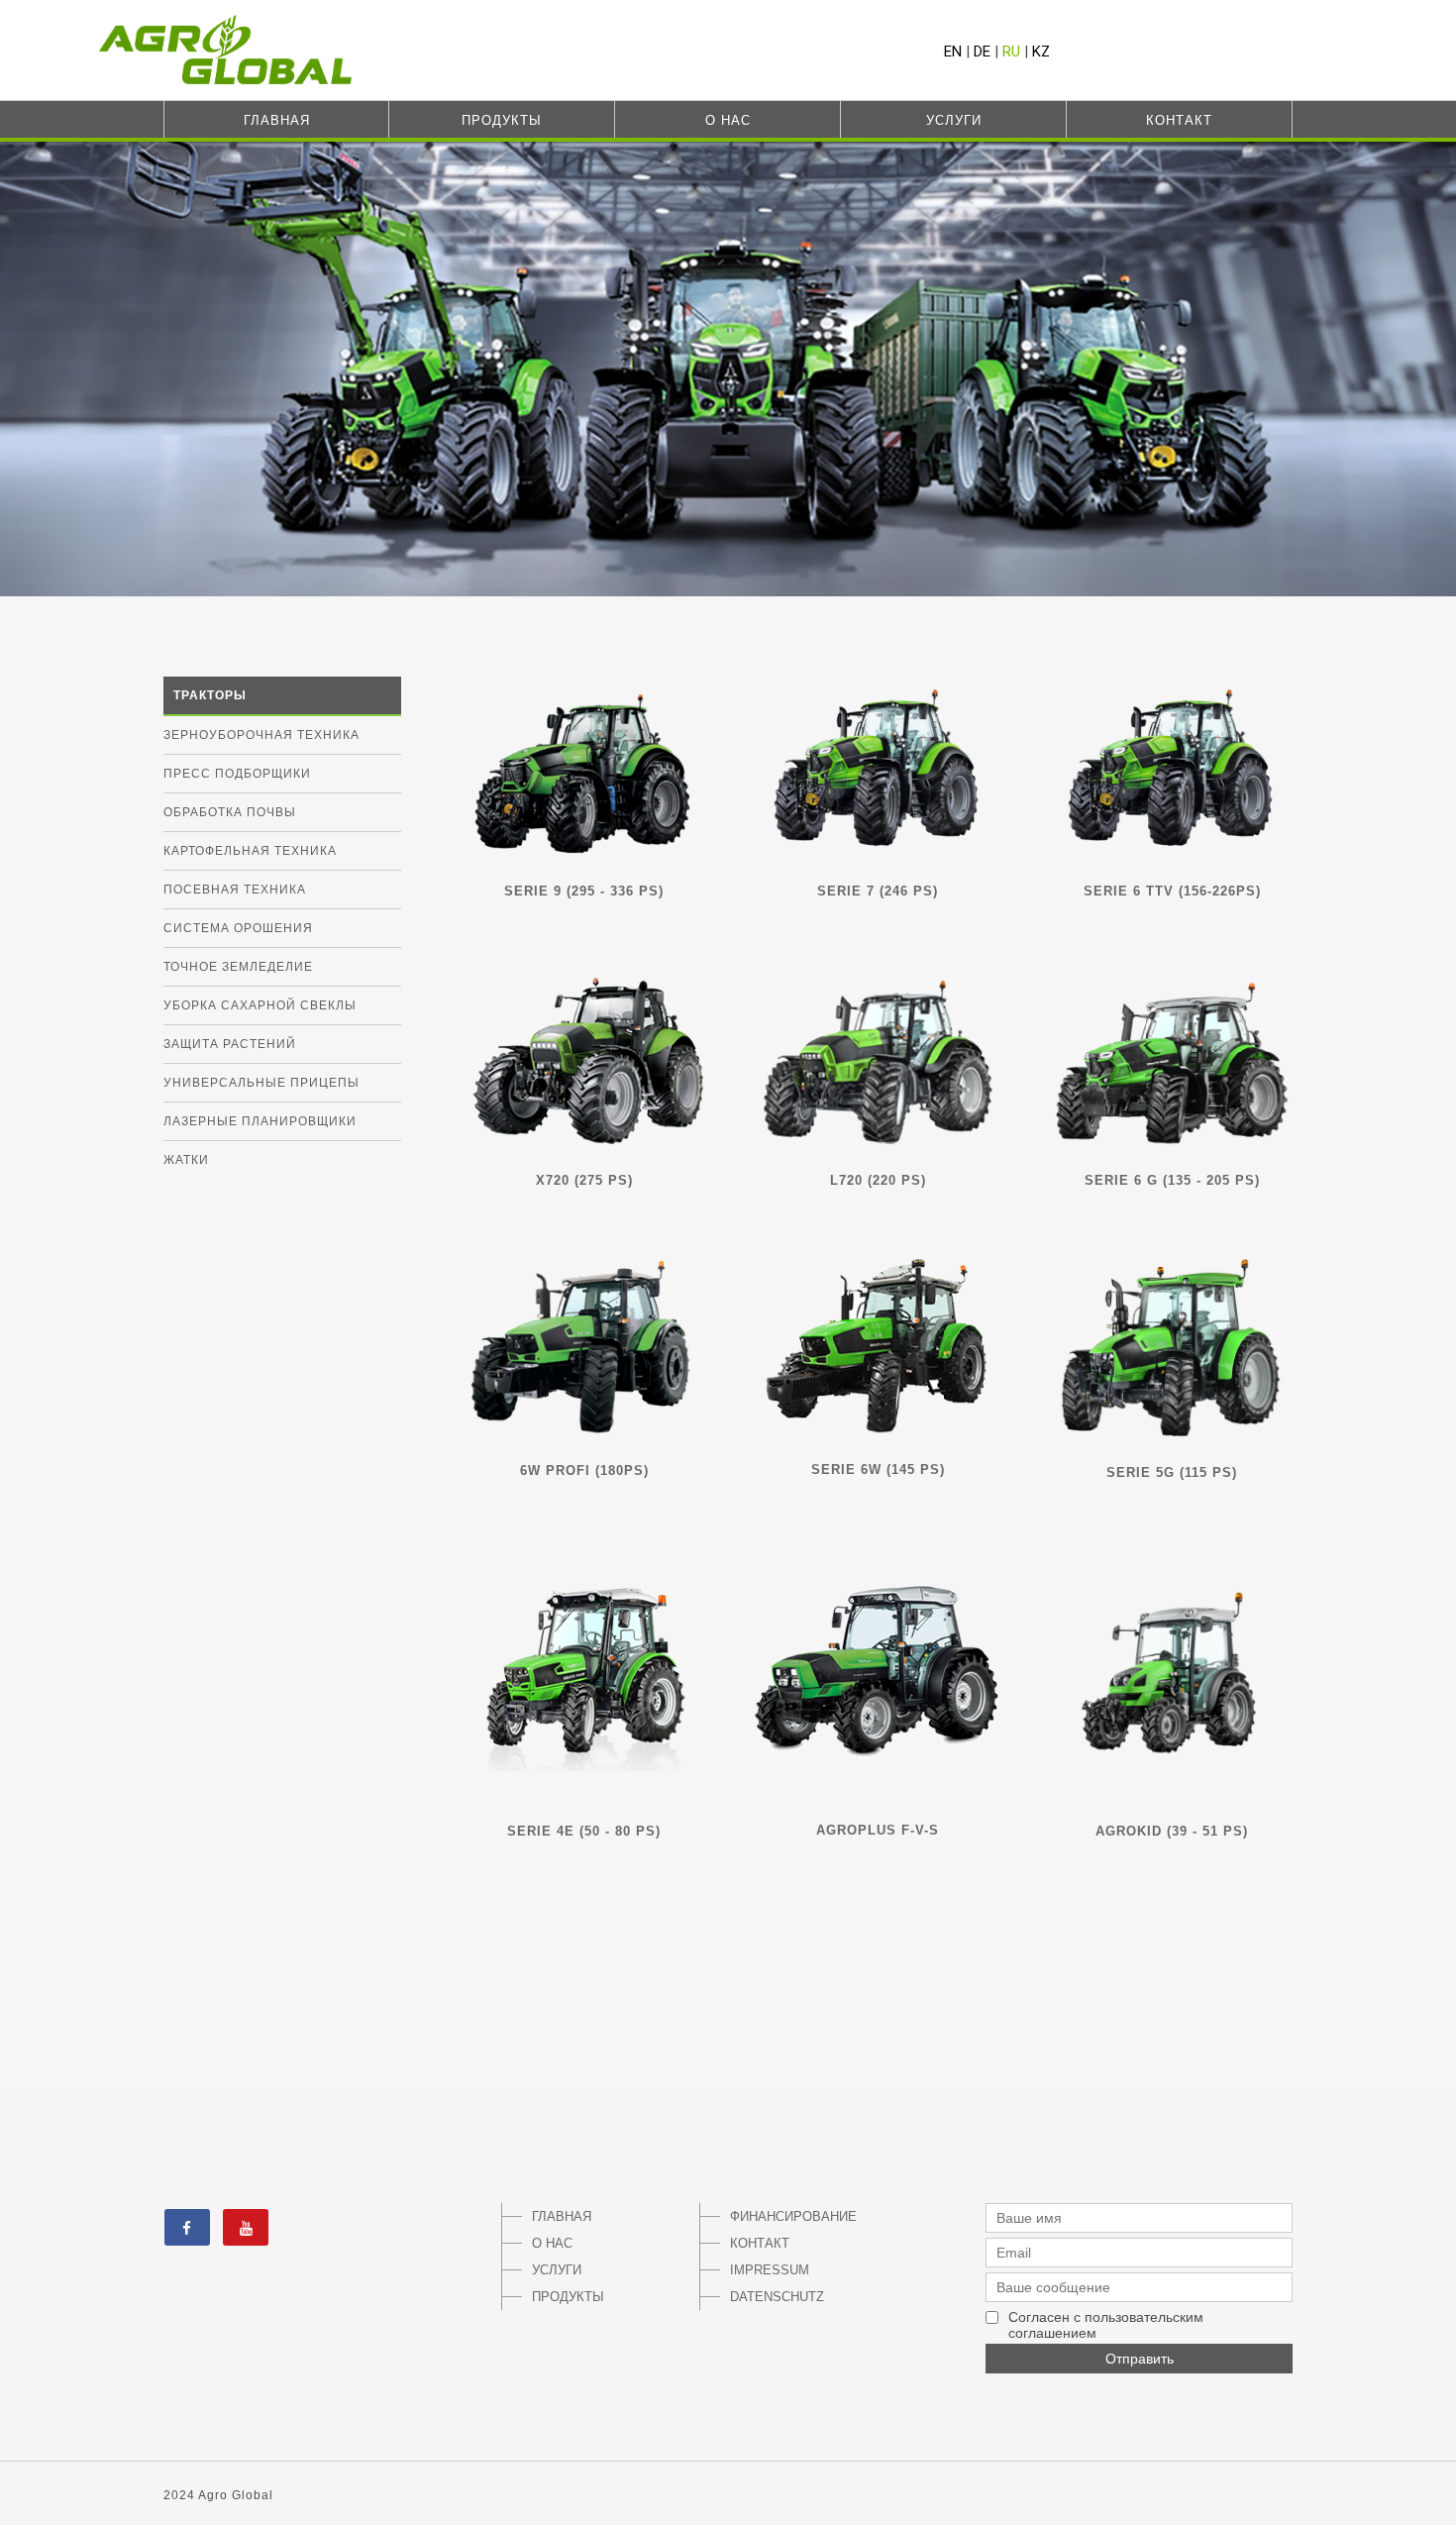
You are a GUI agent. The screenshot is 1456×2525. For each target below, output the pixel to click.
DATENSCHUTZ (777, 2297)
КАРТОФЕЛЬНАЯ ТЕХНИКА (250, 851)
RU (1011, 52)
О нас (728, 120)
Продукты (502, 120)
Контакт (1179, 120)
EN (953, 52)
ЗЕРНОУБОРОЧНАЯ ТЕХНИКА (261, 735)
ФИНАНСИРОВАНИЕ (783, 2216)
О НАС (552, 2243)
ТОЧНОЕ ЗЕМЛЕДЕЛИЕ (238, 967)
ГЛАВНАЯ (562, 2216)
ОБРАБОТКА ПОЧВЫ (230, 812)
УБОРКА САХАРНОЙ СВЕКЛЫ (260, 1005)
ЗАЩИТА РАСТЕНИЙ (230, 1044)
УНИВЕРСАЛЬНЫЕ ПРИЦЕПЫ (261, 1083)
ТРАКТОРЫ (210, 695)
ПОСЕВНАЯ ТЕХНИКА (235, 890)
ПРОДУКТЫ (568, 2297)
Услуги (954, 120)
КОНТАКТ (760, 2243)
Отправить (1140, 2359)
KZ (1041, 52)
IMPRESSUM (770, 2270)
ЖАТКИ (186, 1160)
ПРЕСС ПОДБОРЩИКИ (237, 774)
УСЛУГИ (557, 2270)
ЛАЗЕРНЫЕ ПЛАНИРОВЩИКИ (260, 1121)
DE (982, 52)
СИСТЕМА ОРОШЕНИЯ (238, 928)
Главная (277, 120)
